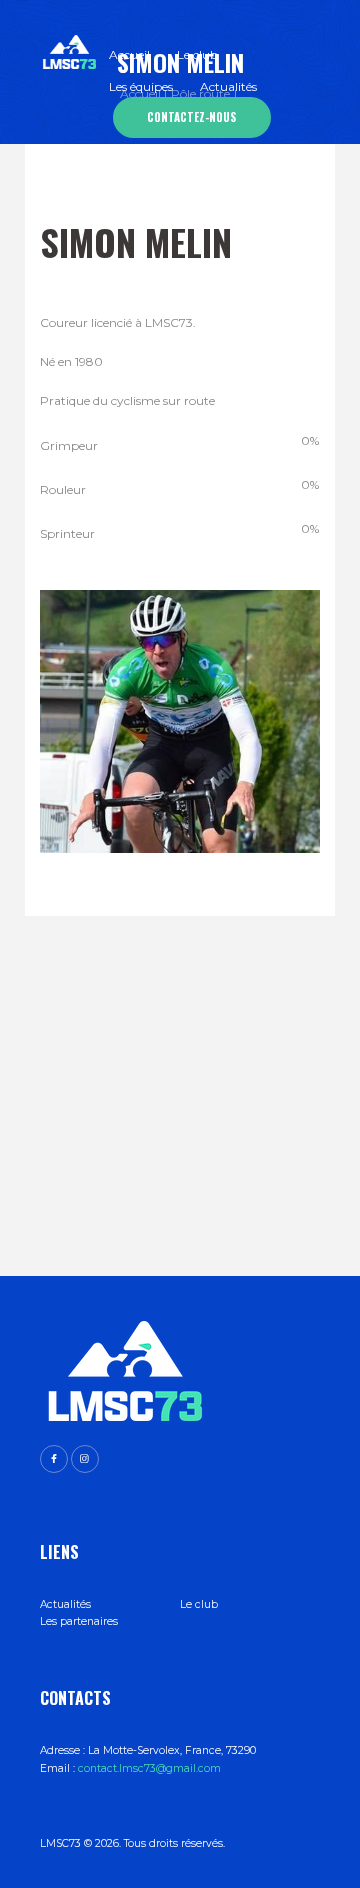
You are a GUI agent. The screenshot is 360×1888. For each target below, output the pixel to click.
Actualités (65, 1604)
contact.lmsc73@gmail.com (149, 1768)
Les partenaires (79, 1621)
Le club (199, 1604)
